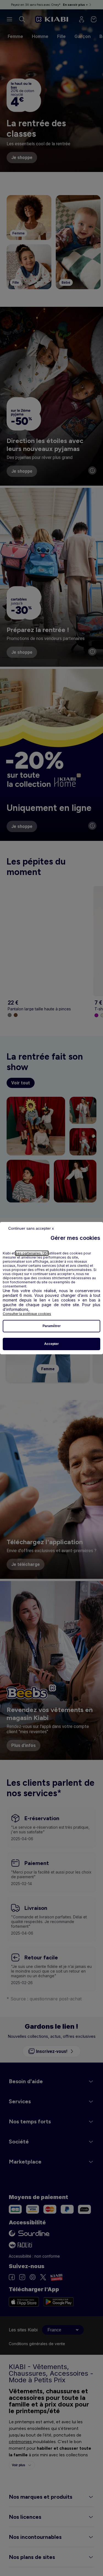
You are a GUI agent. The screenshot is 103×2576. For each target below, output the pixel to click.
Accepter (51, 1344)
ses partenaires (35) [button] (32, 1253)
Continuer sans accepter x (31, 1228)
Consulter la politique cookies (27, 1314)
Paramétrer (52, 1326)
